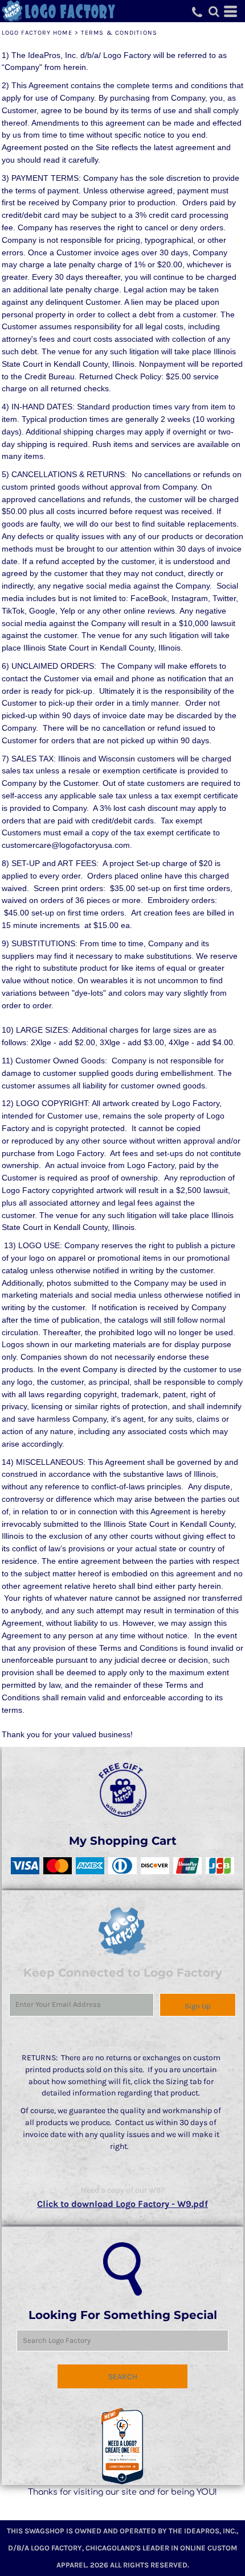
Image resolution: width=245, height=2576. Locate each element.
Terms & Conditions (123, 2042)
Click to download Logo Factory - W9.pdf (122, 2204)
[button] (122, 2447)
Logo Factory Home (37, 33)
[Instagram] (133, 2510)
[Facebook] (112, 2510)
